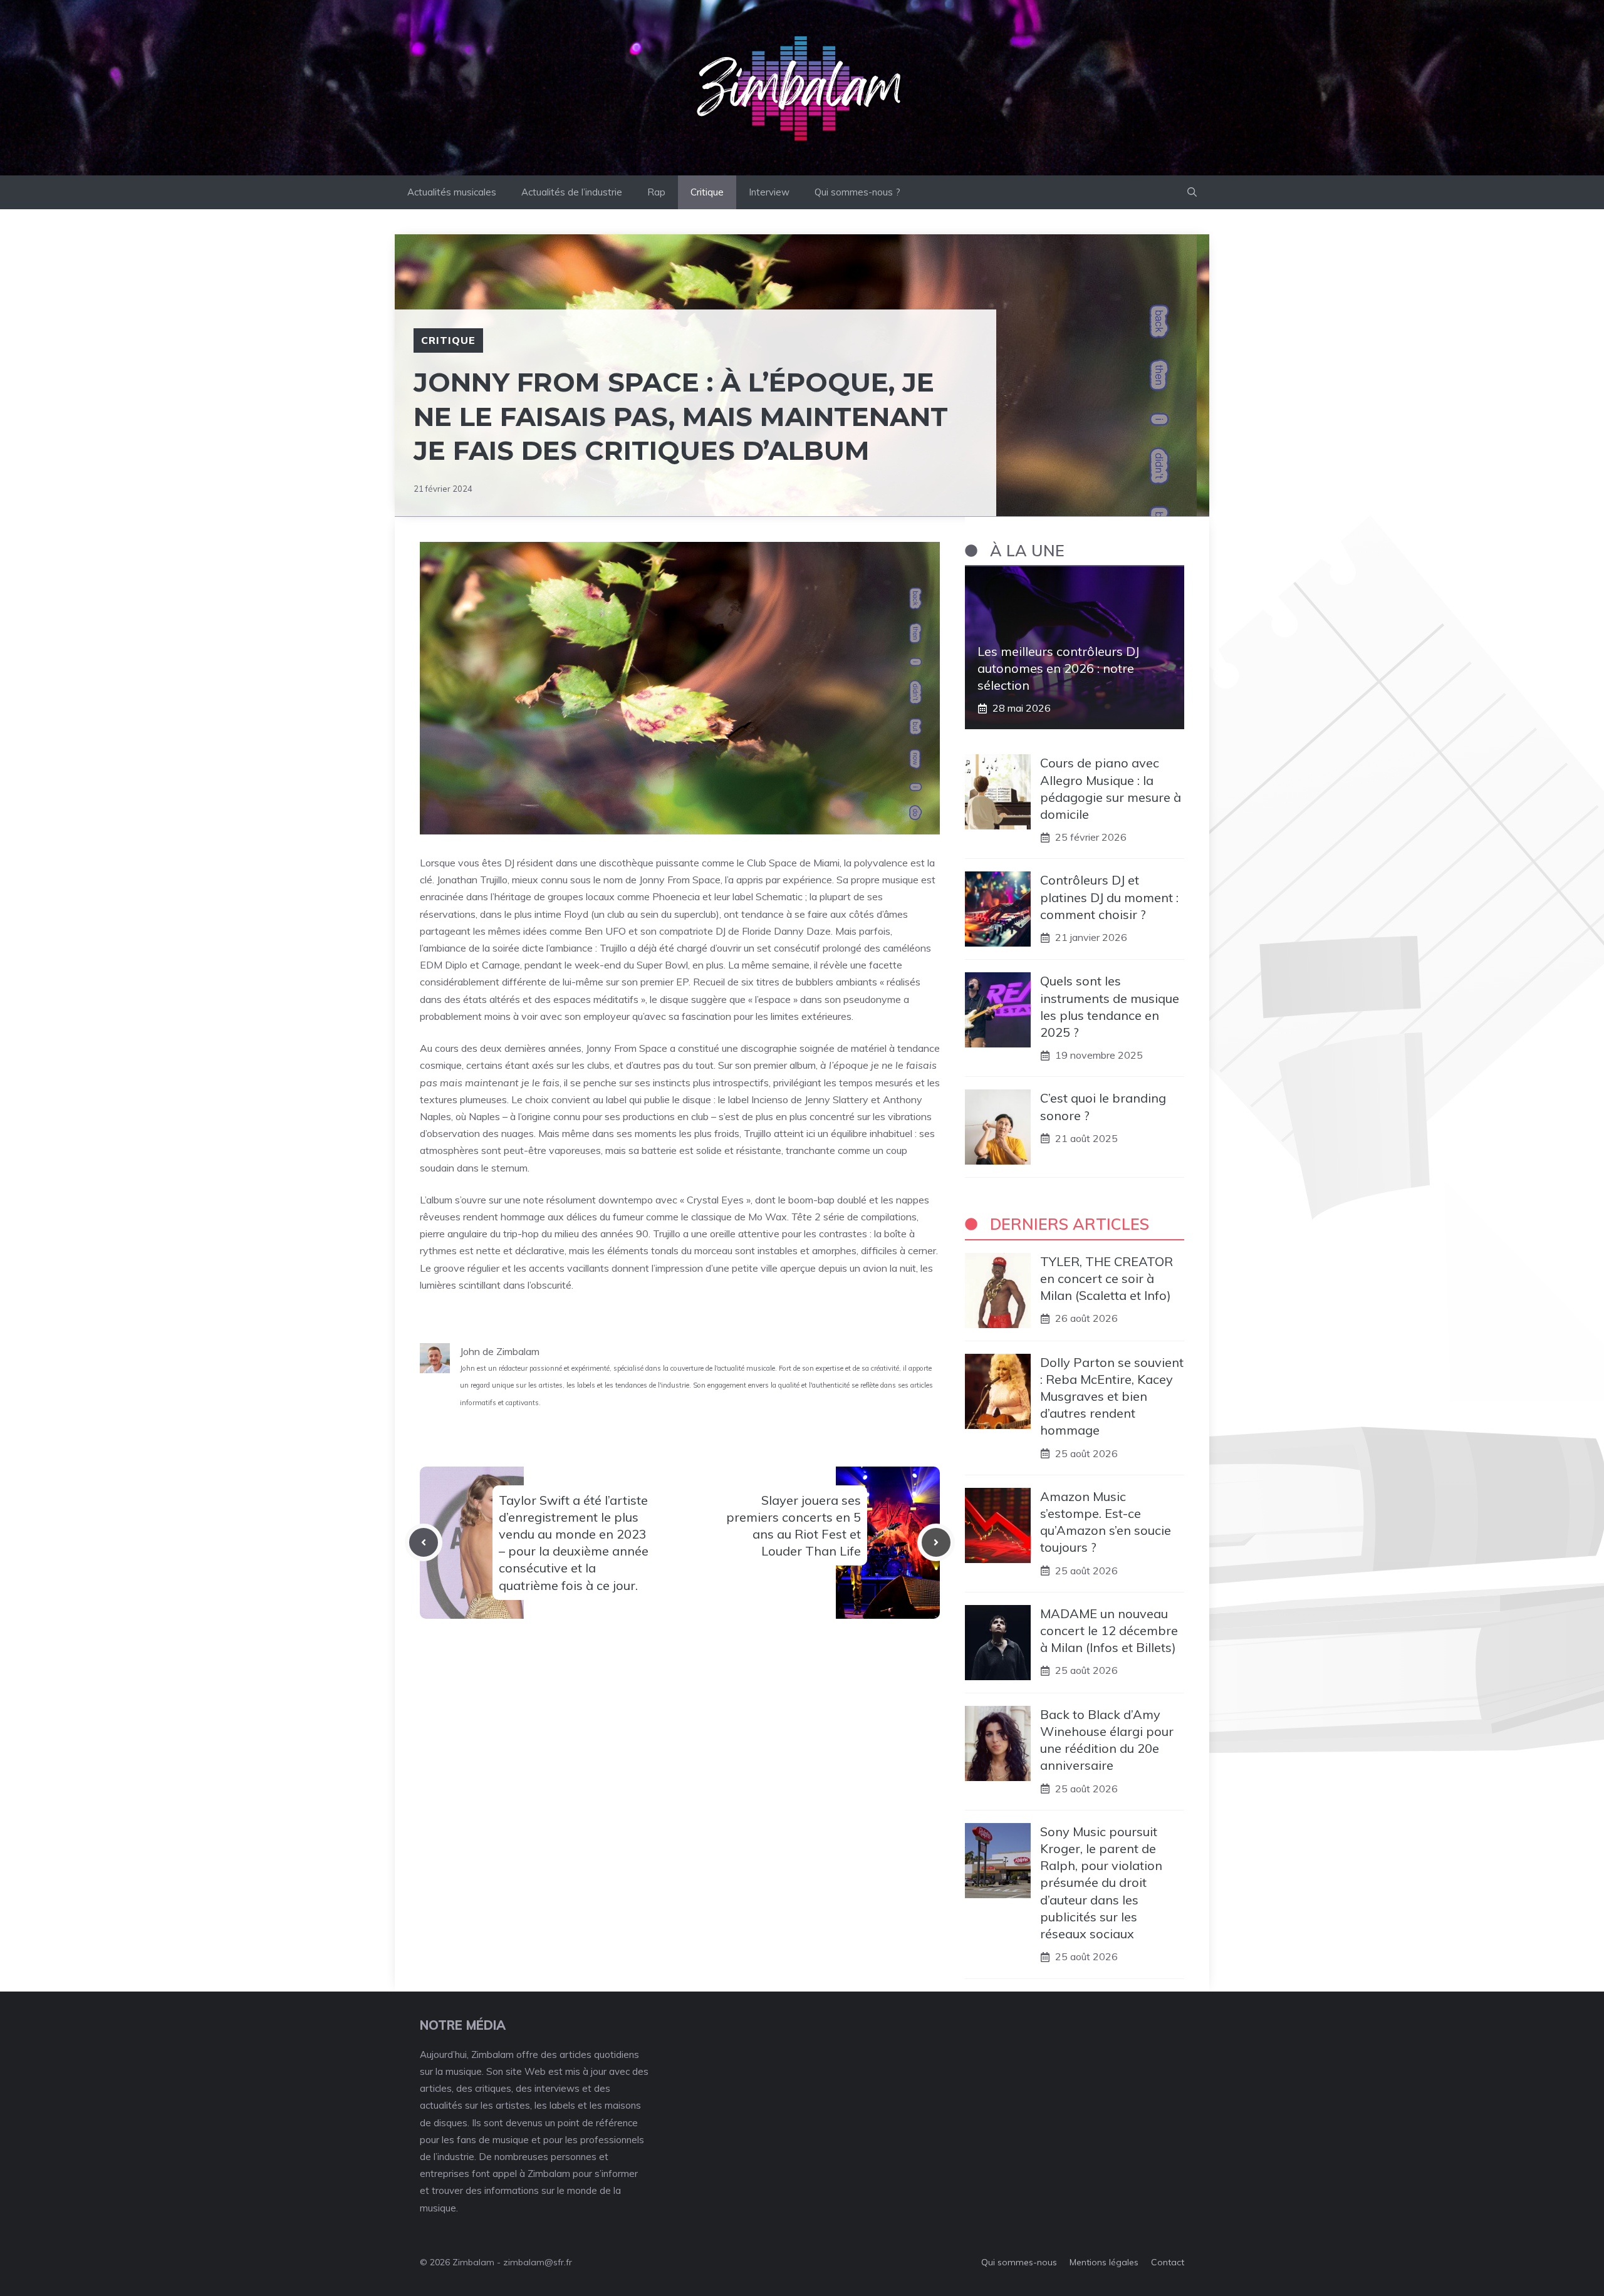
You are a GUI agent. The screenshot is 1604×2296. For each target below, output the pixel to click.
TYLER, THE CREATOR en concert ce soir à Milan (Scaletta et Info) (1107, 1278)
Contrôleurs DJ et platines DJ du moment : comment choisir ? (1109, 897)
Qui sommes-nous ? (857, 192)
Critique (707, 192)
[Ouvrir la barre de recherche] (1192, 192)
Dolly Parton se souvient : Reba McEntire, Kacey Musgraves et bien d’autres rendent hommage (1112, 1396)
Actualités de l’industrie (572, 192)
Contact (1168, 2262)
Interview (769, 192)
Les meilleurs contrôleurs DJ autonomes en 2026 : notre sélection (1058, 668)
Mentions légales (1104, 2262)
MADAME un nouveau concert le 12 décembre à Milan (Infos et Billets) (1109, 1630)
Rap (656, 192)
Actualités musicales (452, 192)
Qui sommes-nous (1019, 2262)
